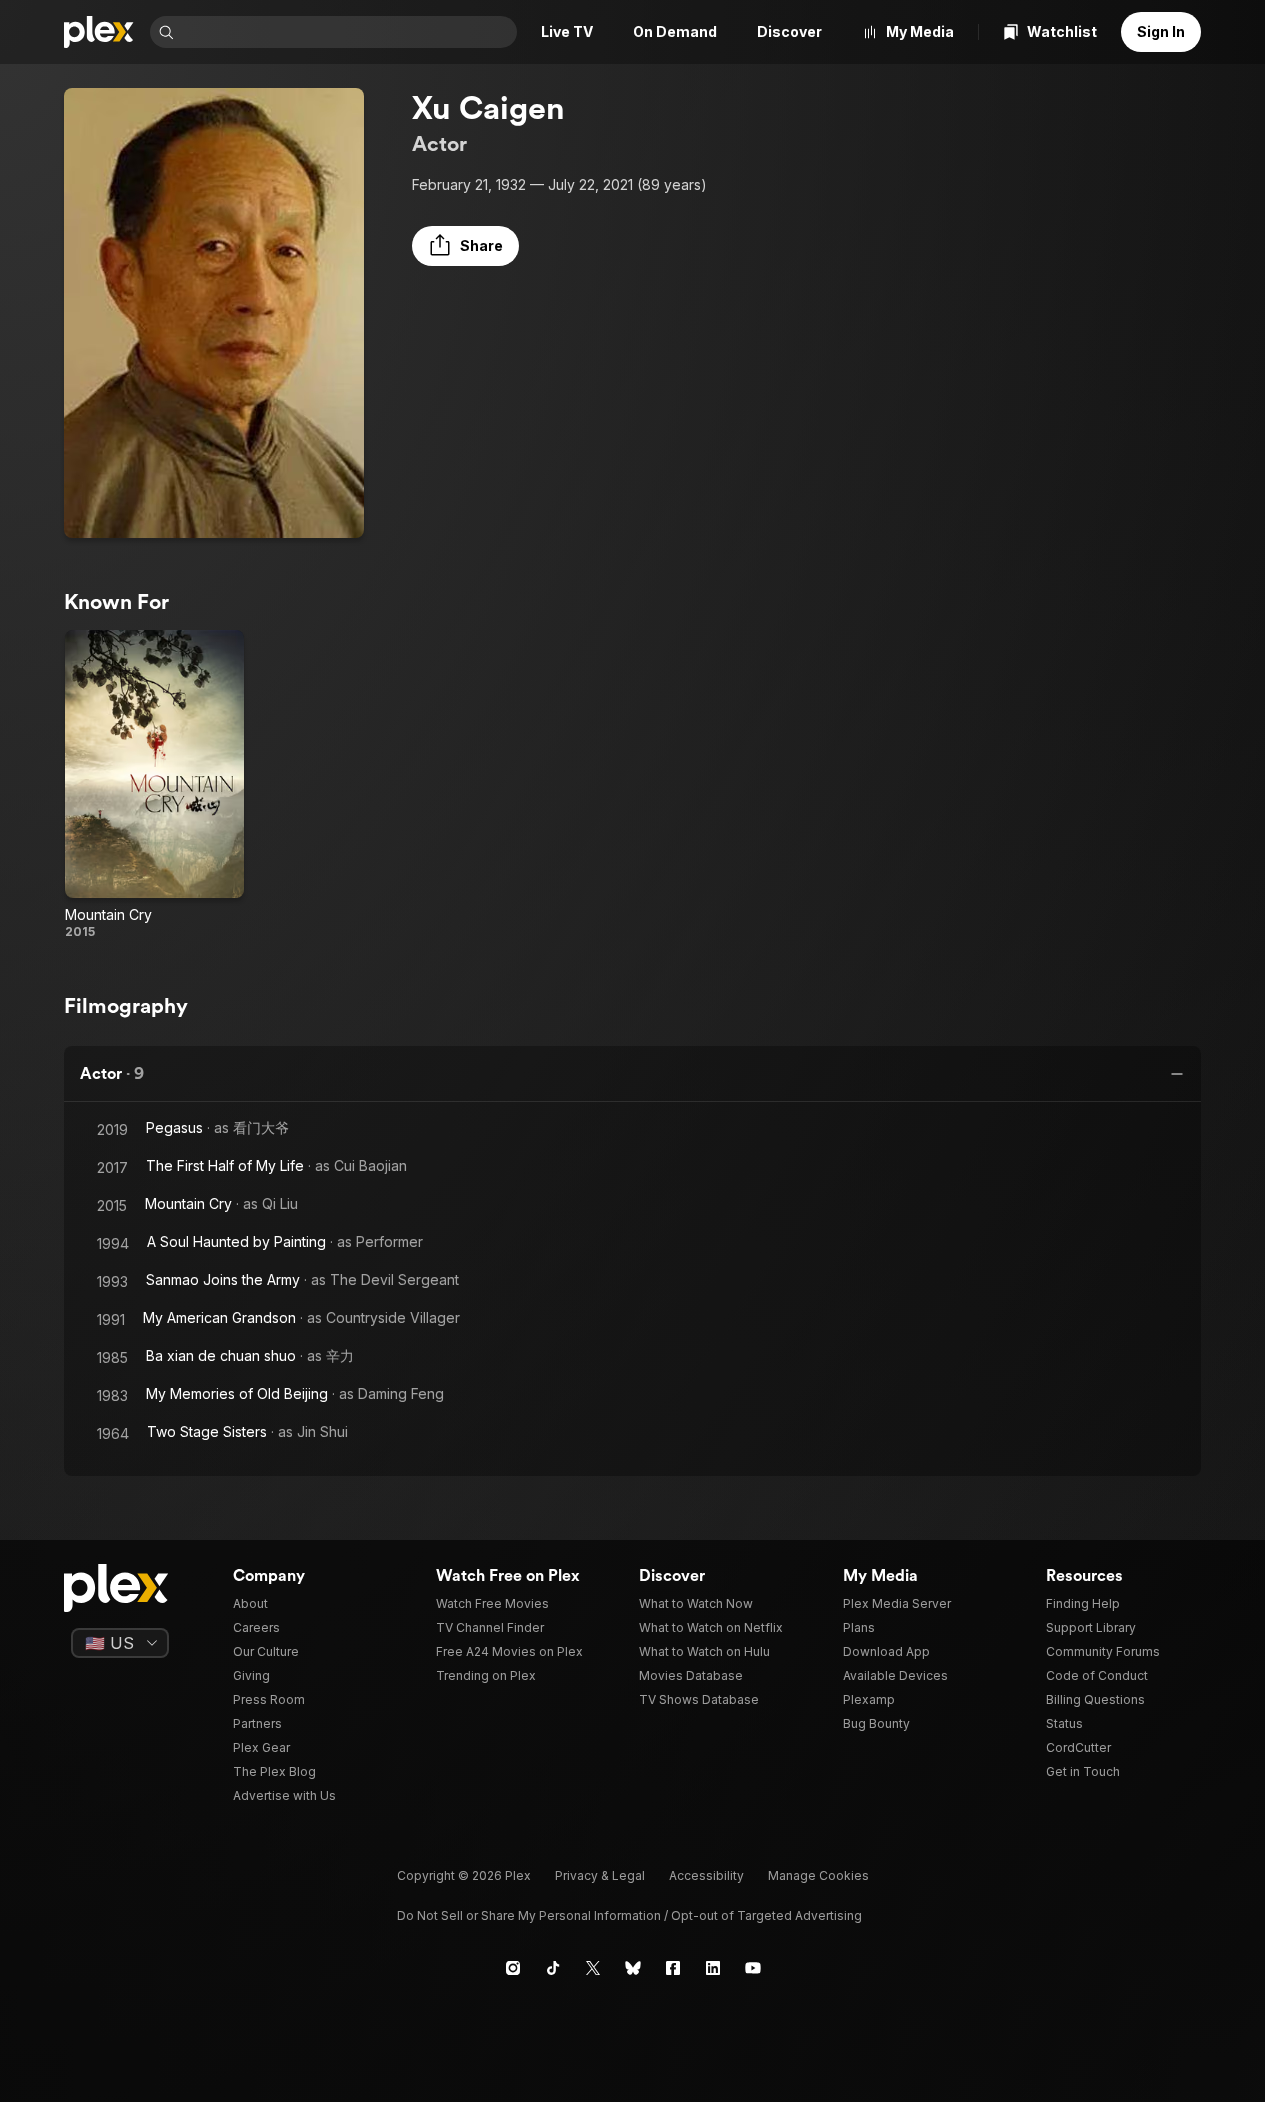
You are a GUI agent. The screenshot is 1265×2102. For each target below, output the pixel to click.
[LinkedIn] (713, 1968)
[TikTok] (553, 1968)
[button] (465, 246)
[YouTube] (753, 1968)
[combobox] (347, 32)
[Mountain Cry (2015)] (154, 785)
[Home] (99, 32)
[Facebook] (673, 1968)
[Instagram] (513, 1968)
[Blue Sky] (633, 1968)
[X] (593, 1968)
